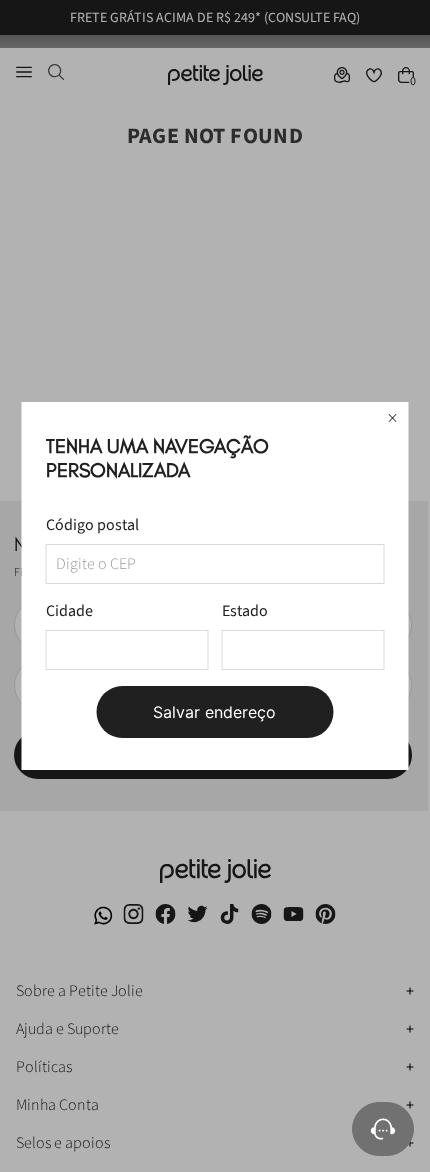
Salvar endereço (214, 712)
